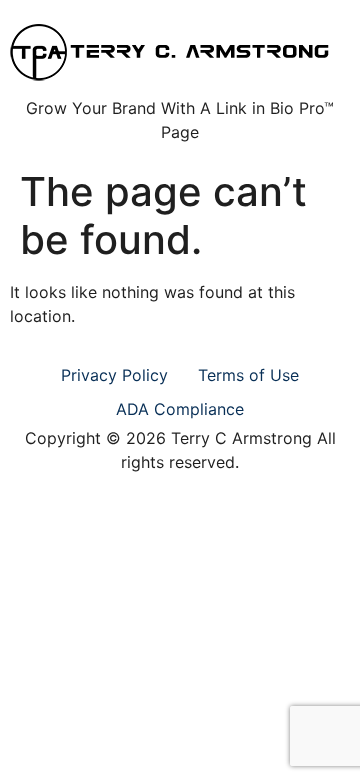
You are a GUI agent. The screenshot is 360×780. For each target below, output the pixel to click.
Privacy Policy (114, 375)
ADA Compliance (180, 409)
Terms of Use (248, 375)
